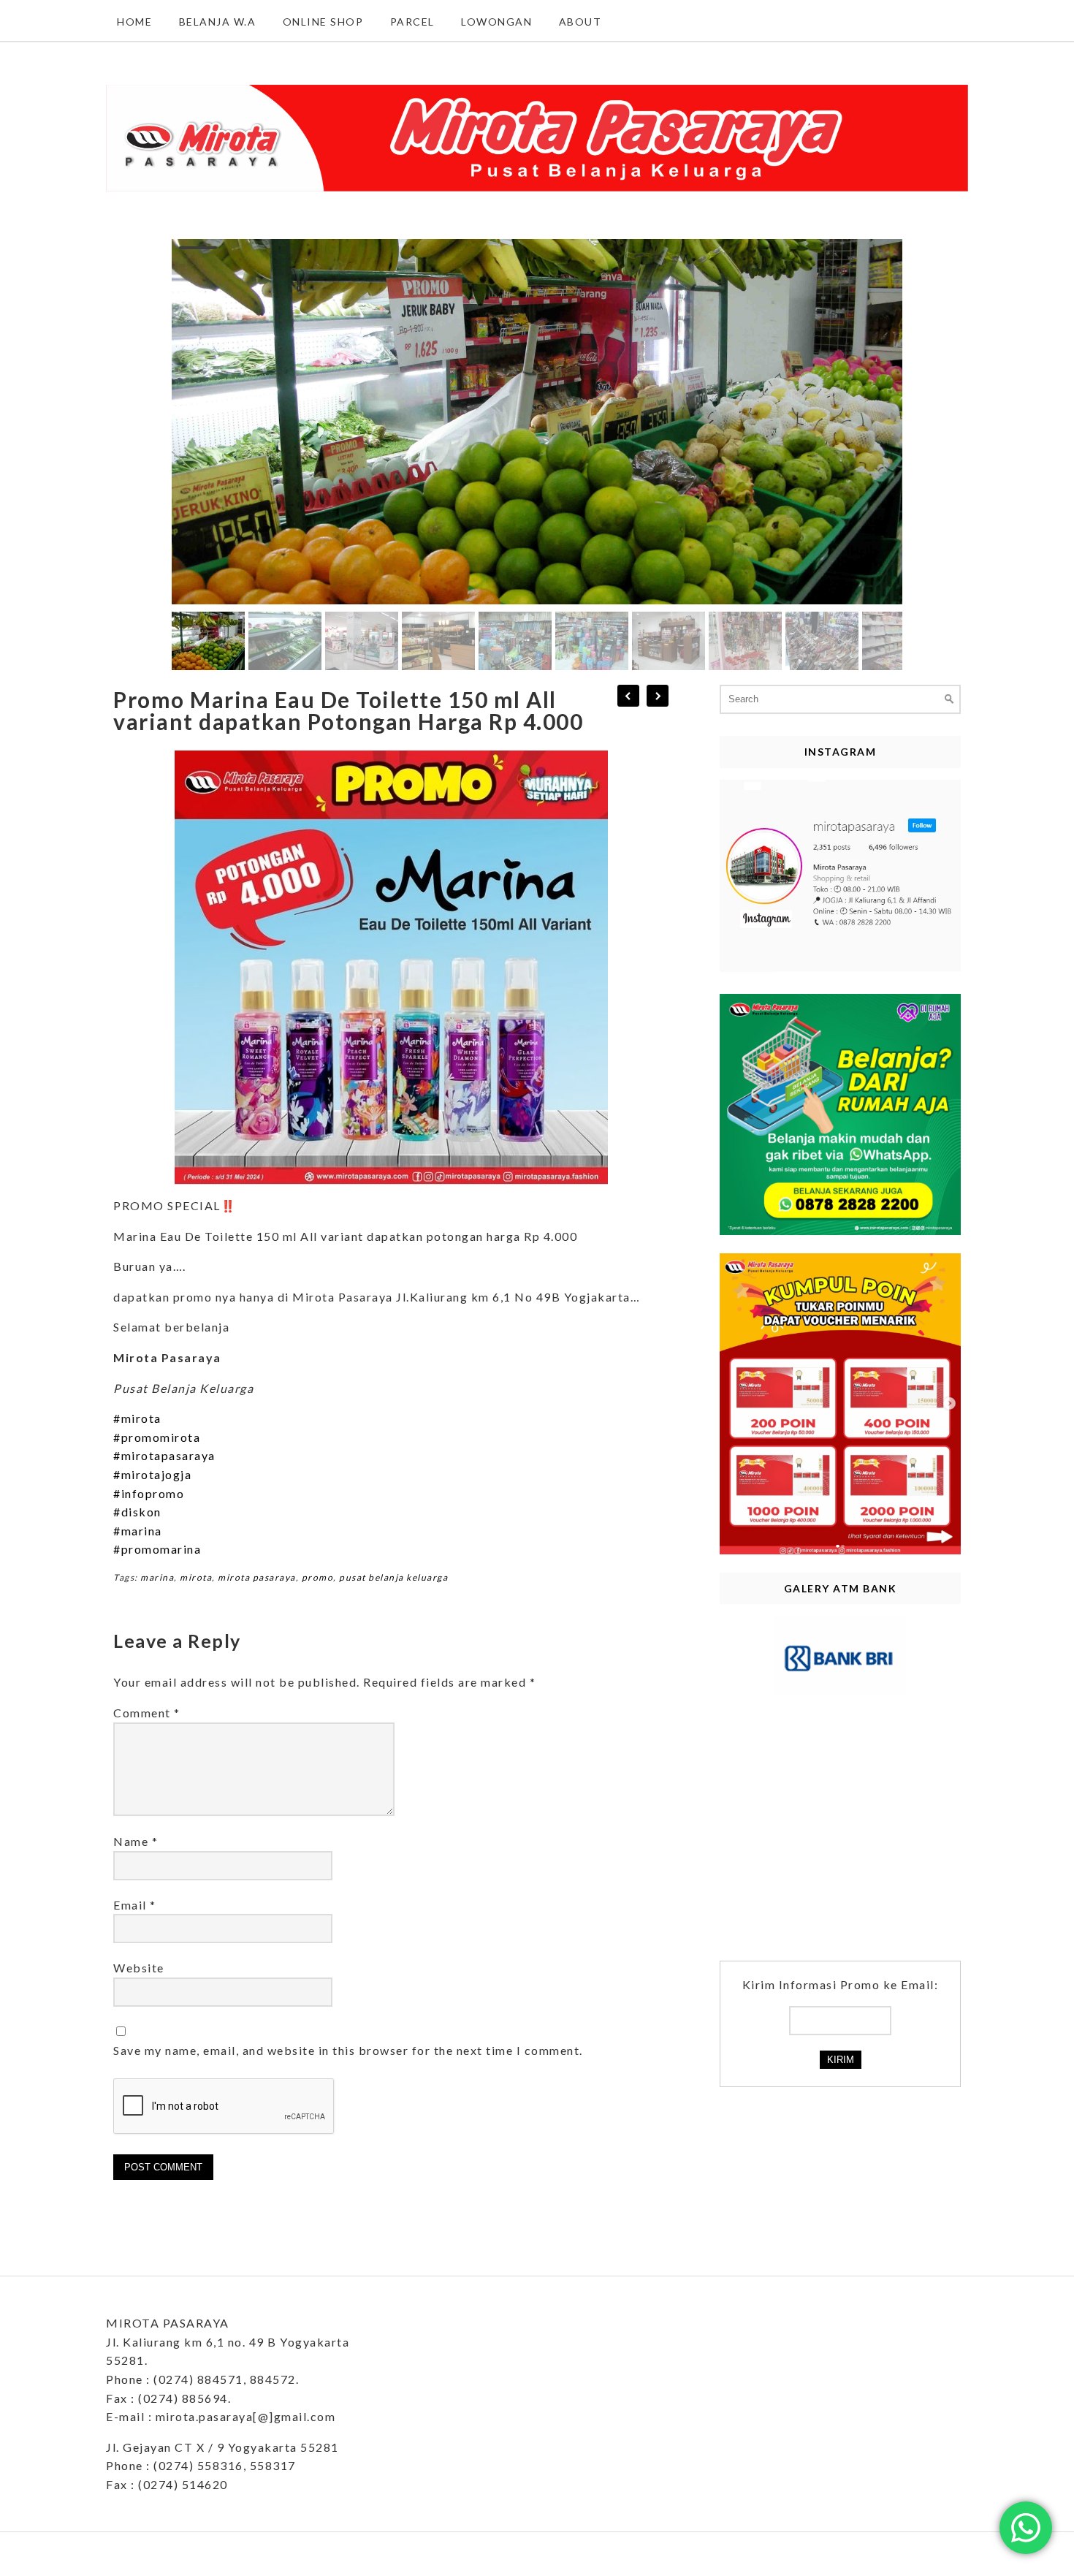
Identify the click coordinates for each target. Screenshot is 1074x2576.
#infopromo (149, 1493)
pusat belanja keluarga (393, 1577)
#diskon (137, 1512)
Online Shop (323, 22)
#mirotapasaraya (164, 1455)
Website (139, 1968)
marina (157, 1577)
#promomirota (157, 1437)
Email (135, 1905)
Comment (147, 1713)
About (580, 22)
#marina (138, 1531)
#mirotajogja (152, 1474)
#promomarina (157, 1549)
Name (136, 1841)
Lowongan (496, 22)
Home (134, 22)
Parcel (412, 22)
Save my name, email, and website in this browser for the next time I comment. (348, 2050)
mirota (196, 1577)
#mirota (137, 1418)
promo (318, 1577)
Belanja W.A (218, 22)
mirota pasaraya (257, 1577)
